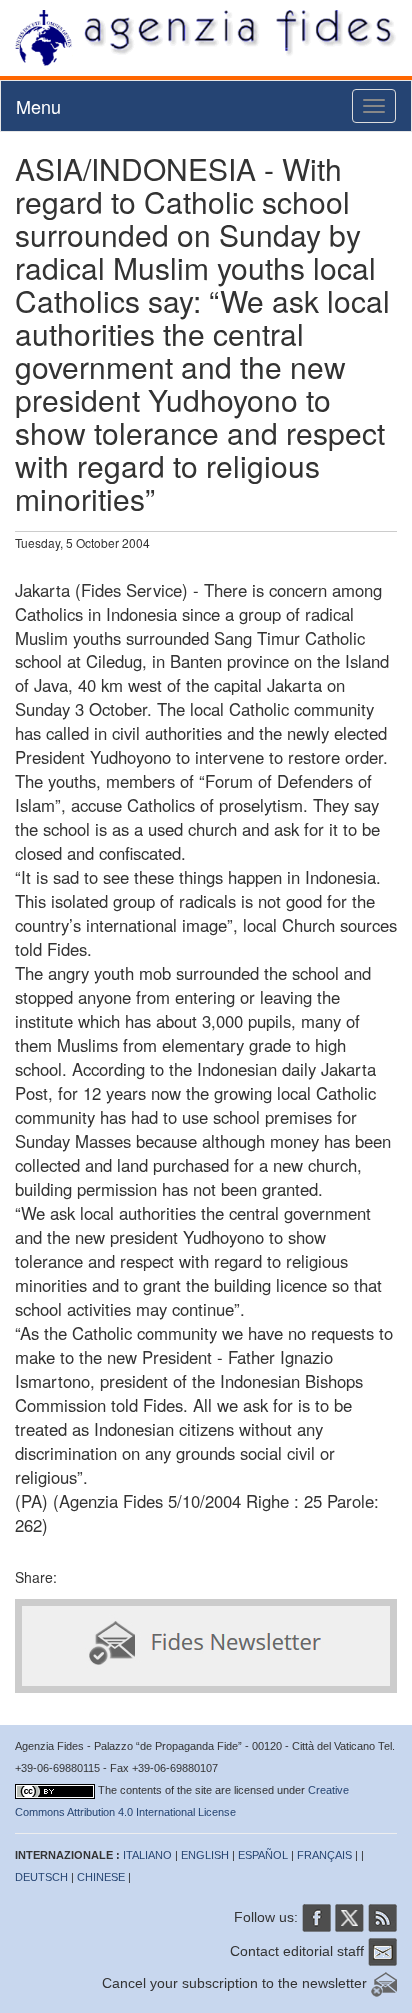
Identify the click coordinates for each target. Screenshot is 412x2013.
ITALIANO (147, 1855)
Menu (38, 106)
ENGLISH (205, 1855)
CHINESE (101, 1877)
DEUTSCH (41, 1877)
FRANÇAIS (324, 1855)
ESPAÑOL (263, 1855)
